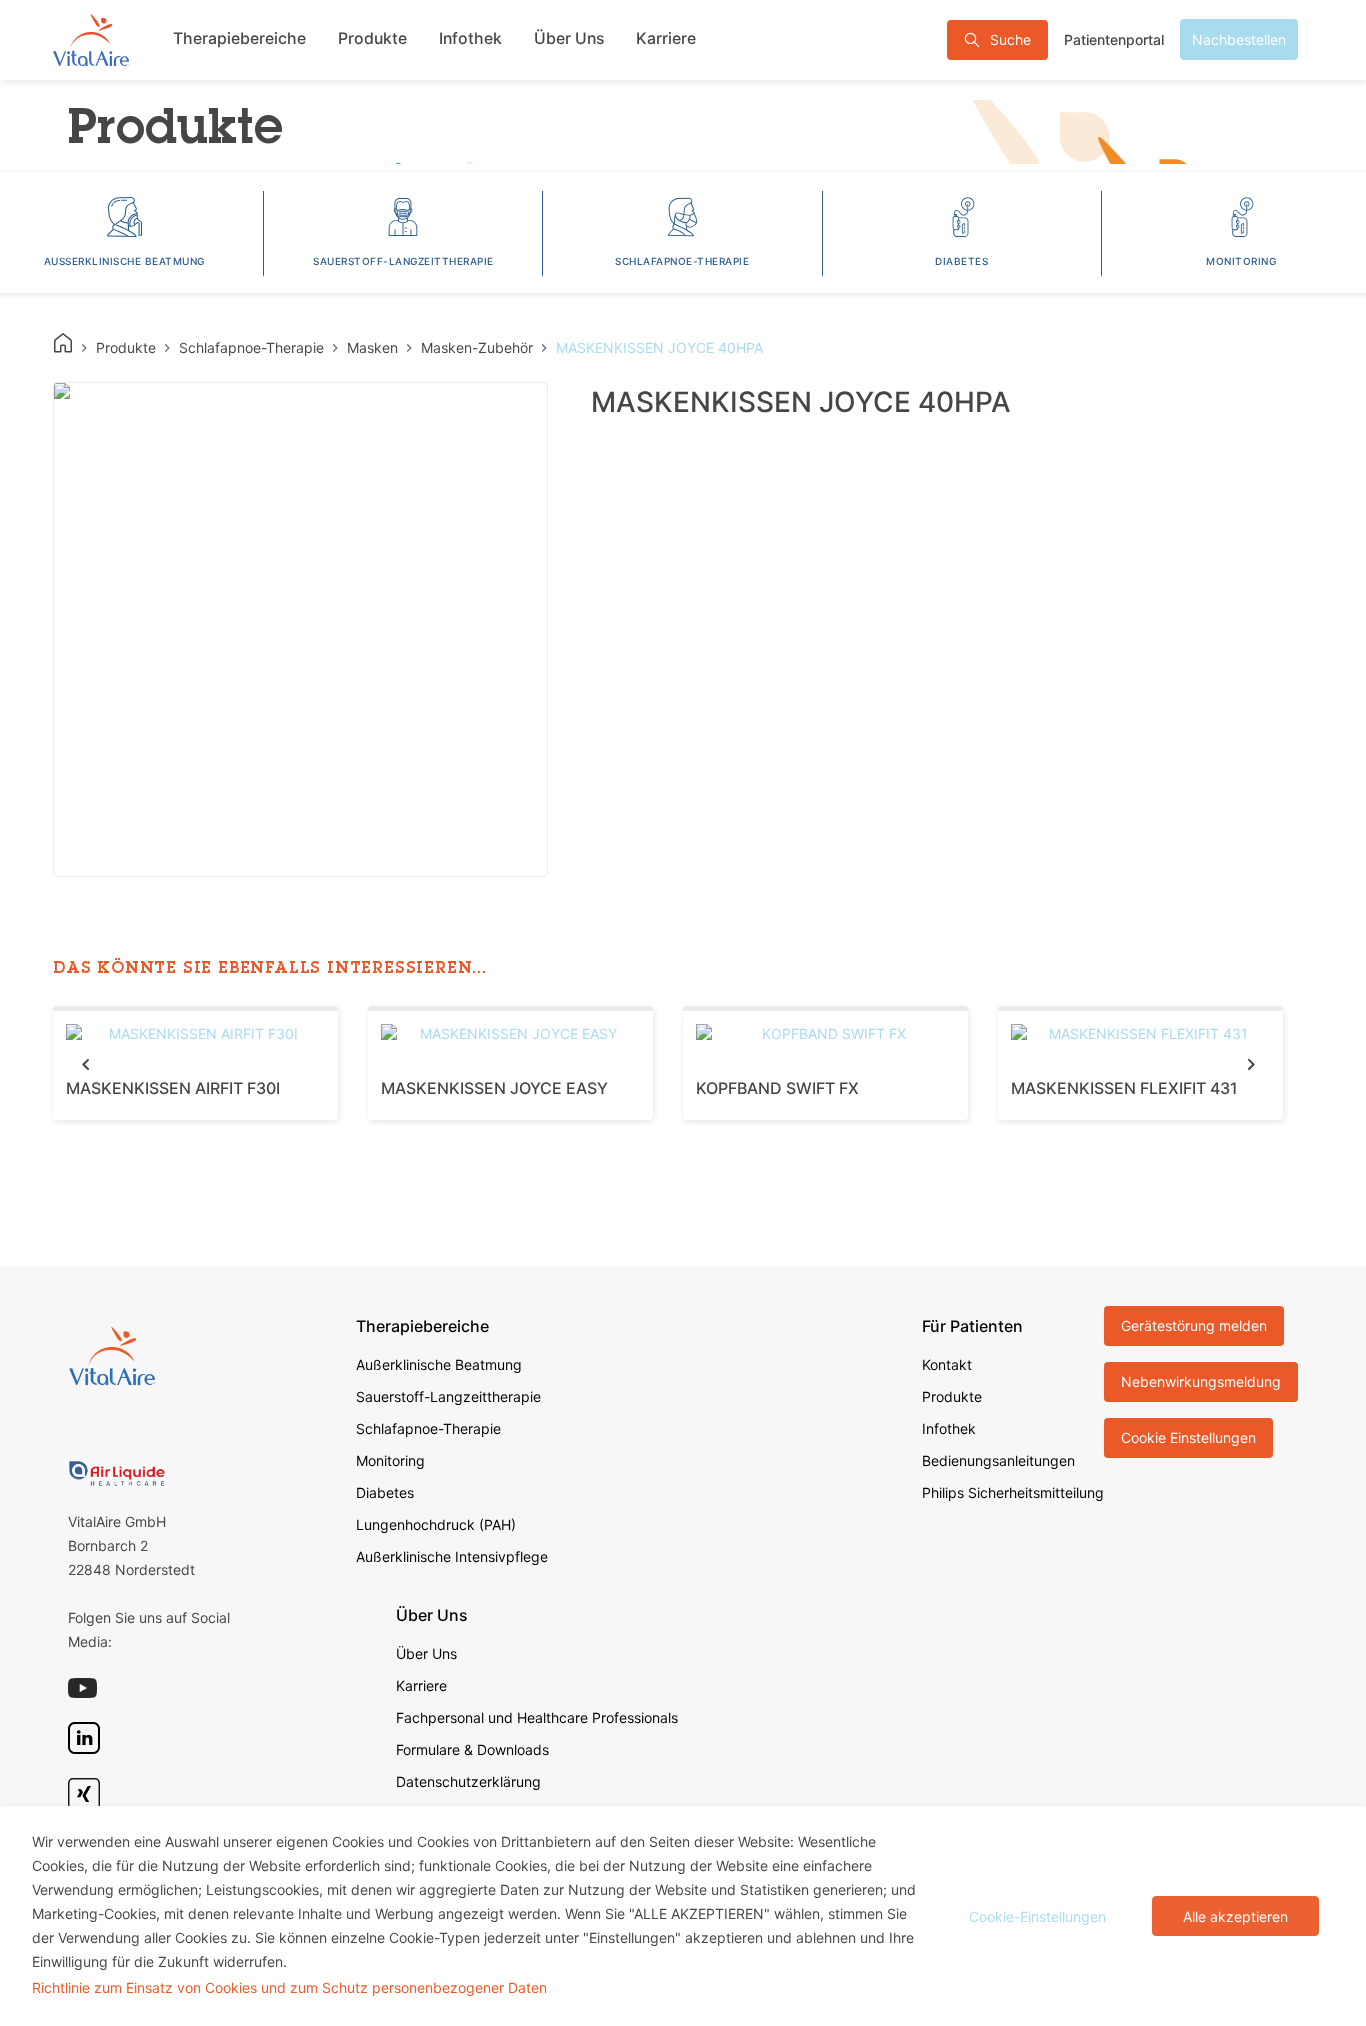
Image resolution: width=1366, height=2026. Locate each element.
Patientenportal (1114, 39)
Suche (1010, 39)
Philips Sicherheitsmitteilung (1013, 1492)
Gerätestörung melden (1194, 1325)
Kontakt (947, 1364)
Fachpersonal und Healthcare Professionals (537, 1717)
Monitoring (390, 1460)
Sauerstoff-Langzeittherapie (448, 1396)
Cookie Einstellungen (1188, 1437)
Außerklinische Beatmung (439, 1364)
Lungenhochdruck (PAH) (436, 1524)
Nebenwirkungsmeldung (1201, 1381)
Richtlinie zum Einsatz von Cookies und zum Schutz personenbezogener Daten (289, 1987)
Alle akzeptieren (1235, 1916)
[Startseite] (91, 39)
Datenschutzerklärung (468, 1781)
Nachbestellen (1239, 39)
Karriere (666, 38)
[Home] (63, 343)
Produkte (372, 38)
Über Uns (569, 38)
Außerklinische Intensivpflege (452, 1556)
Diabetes (385, 1492)
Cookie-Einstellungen (1037, 1916)
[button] (85, 1063)
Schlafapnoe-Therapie (428, 1428)
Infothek (470, 38)
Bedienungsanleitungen (998, 1460)
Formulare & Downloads (472, 1749)
